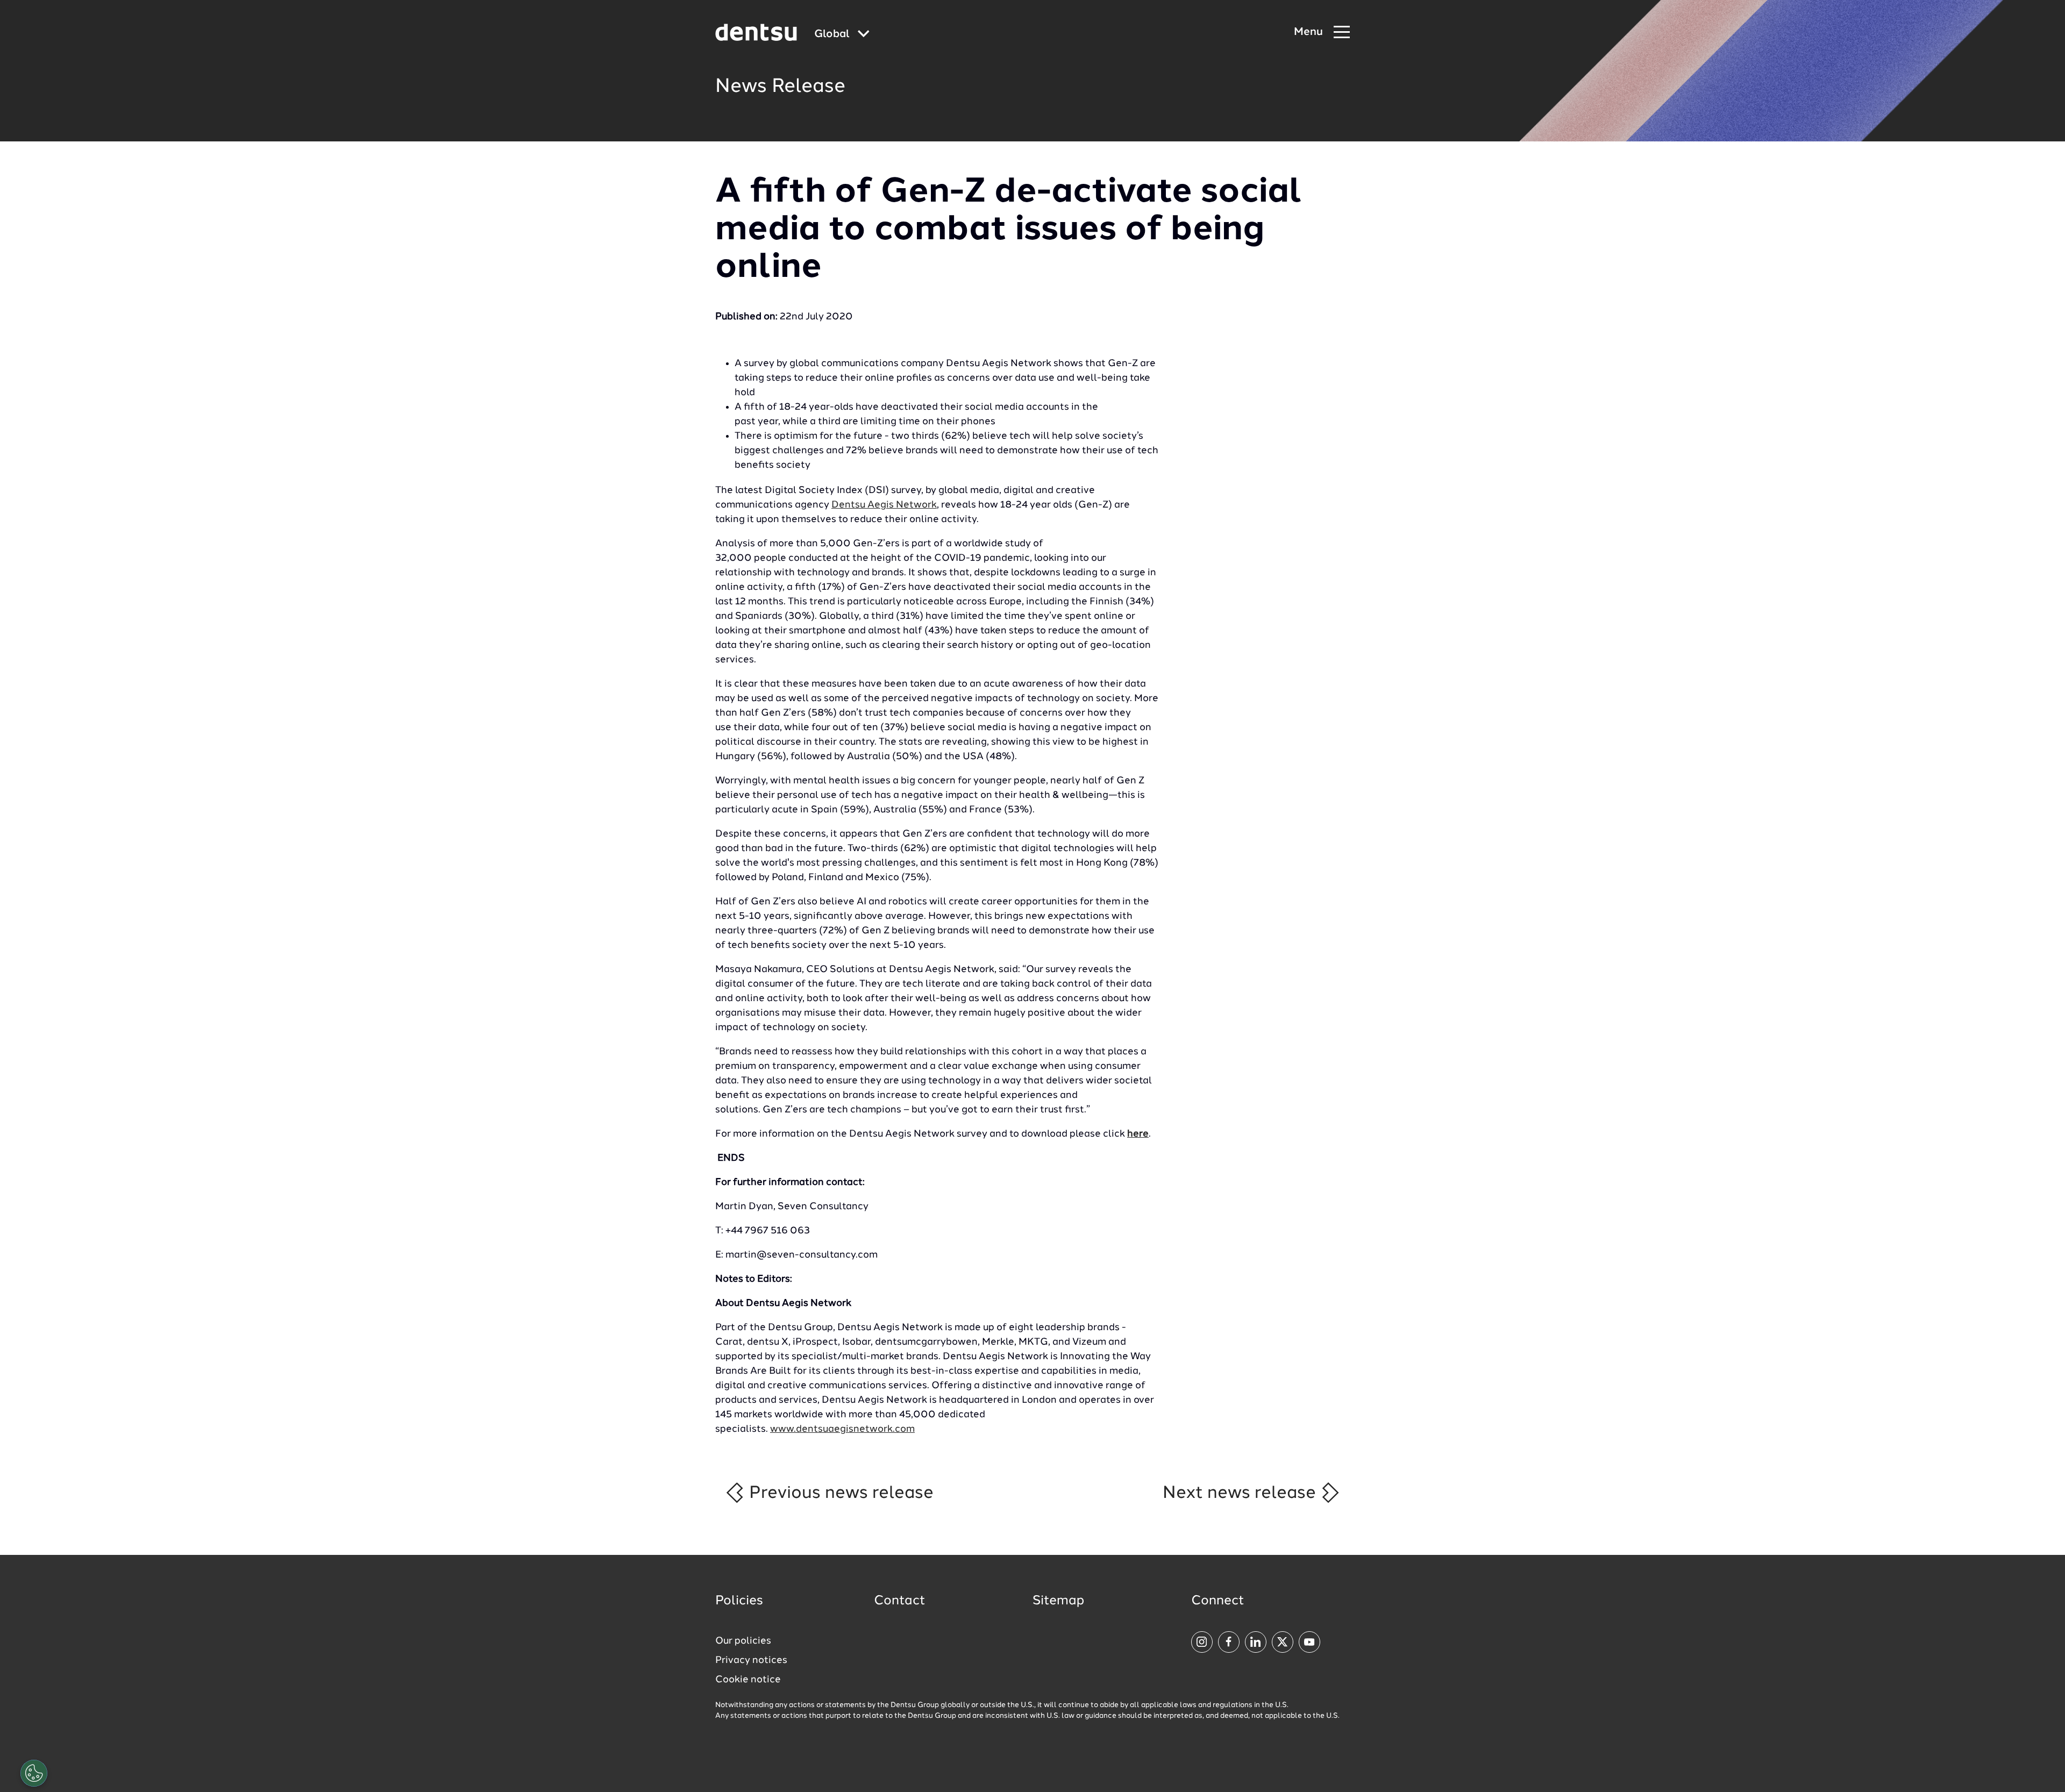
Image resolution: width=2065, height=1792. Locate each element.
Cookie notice (748, 1680)
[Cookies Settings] (34, 1773)
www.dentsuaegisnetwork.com (842, 1429)
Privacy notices (751, 1660)
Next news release (1241, 1493)
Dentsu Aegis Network (884, 505)
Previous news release (839, 1493)
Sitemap (1058, 1601)
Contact (900, 1601)
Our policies (743, 1641)
